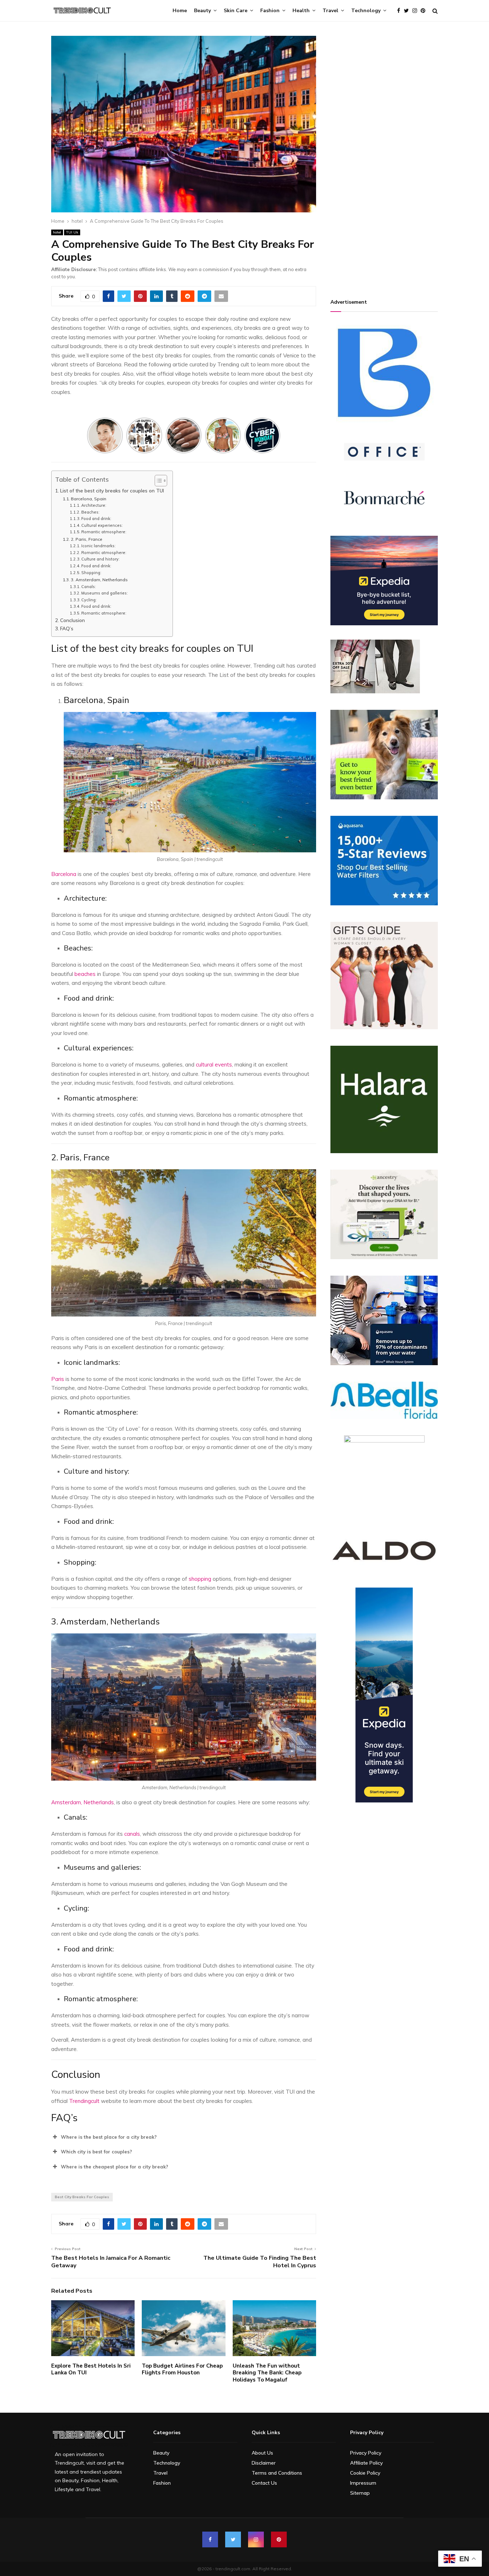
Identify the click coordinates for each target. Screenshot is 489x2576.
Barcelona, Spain (88, 499)
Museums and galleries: (105, 593)
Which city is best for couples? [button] (96, 2152)
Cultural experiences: (103, 525)
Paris (58, 1379)
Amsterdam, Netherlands (83, 1802)
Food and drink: (97, 519)
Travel (330, 11)
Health (301, 11)
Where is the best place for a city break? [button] (109, 2137)
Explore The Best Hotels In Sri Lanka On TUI (91, 2369)
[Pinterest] (425, 11)
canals (132, 1834)
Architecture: (94, 505)
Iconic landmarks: (99, 546)
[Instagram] (417, 11)
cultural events (214, 1065)
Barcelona (64, 874)
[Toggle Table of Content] (157, 481)
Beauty (202, 11)
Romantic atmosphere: (104, 532)
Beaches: (91, 512)
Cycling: (89, 600)
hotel (57, 232)
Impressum (363, 2483)
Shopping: (92, 573)
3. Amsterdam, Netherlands (99, 580)
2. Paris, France (86, 539)
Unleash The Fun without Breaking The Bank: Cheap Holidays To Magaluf (267, 2373)
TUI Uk (72, 232)
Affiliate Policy (366, 2463)
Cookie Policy (365, 2473)
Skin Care (236, 11)
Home (180, 11)
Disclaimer (264, 2463)
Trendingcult (84, 2101)
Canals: (89, 587)
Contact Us (264, 2483)
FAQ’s (67, 628)
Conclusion (72, 620)
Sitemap (360, 2493)
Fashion (270, 11)
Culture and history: (101, 559)
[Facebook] (400, 11)
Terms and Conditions (277, 2473)
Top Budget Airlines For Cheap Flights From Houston (182, 2369)
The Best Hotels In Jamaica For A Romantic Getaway (111, 2262)
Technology (366, 11)
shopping (200, 1579)
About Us (262, 2453)
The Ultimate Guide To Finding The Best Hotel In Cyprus (260, 2262)
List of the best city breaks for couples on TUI (113, 490)
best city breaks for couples (82, 2197)
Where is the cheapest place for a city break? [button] (115, 2167)
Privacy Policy (366, 2453)
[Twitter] (408, 11)
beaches (85, 974)
